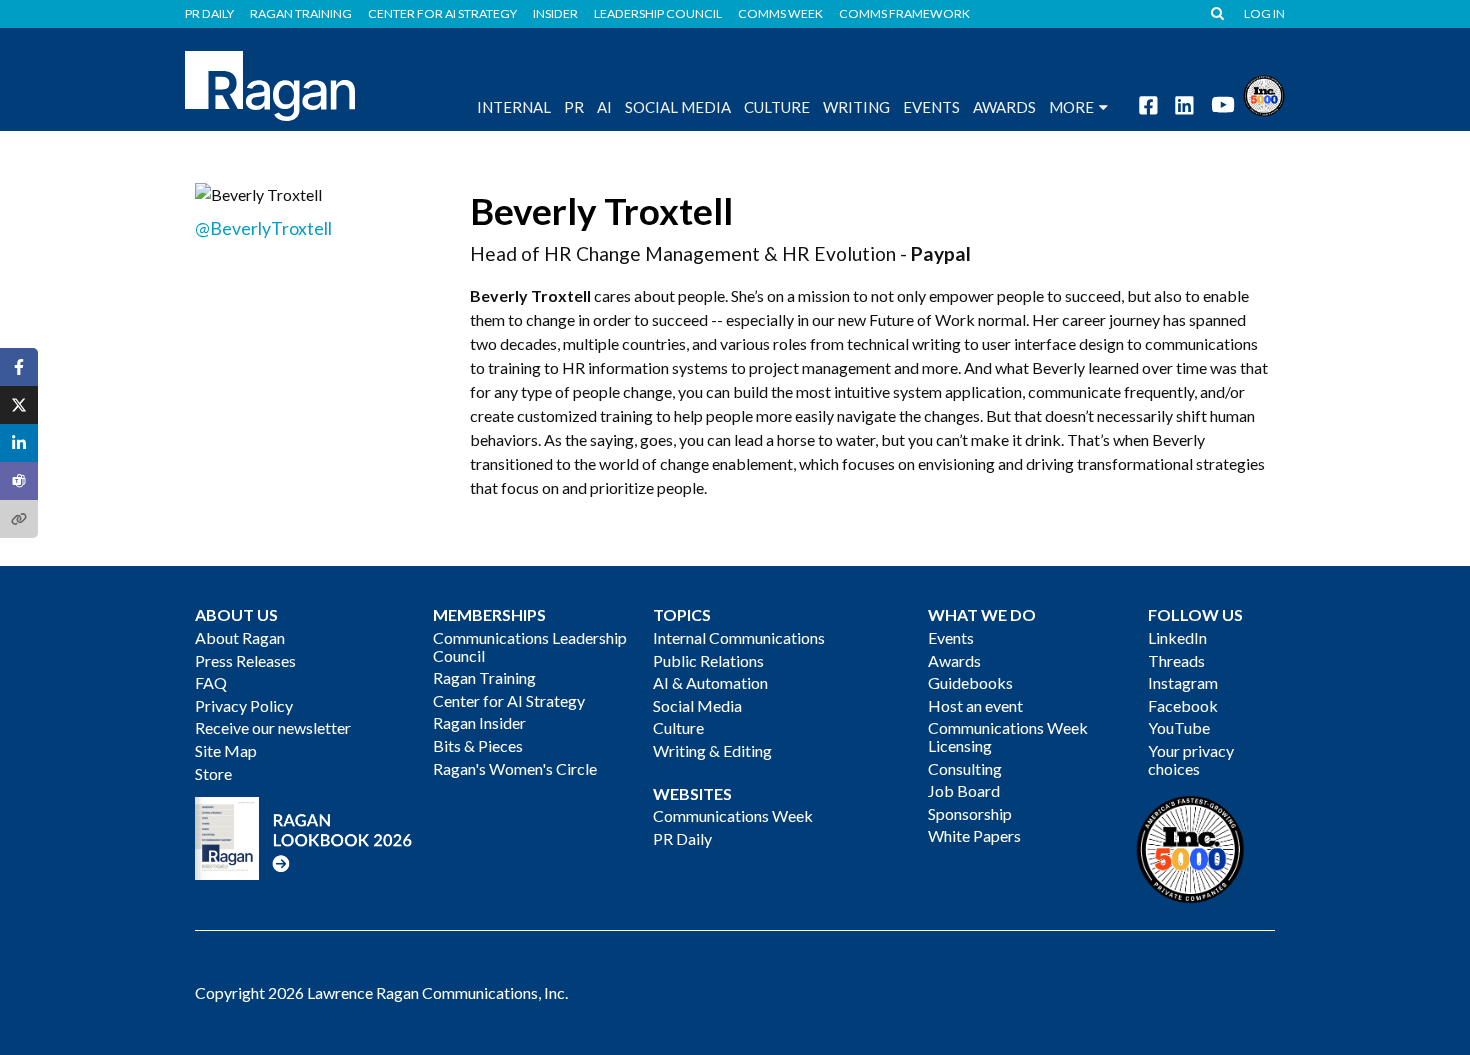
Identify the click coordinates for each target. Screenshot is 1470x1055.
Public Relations (708, 660)
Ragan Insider (479, 722)
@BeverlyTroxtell (263, 228)
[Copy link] (19, 519)
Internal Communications (739, 637)
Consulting (965, 768)
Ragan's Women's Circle (515, 768)
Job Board (964, 790)
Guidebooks (970, 682)
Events (951, 637)
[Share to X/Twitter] (19, 405)
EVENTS (931, 107)
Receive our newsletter (273, 727)
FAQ (211, 682)
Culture (777, 107)
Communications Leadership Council (530, 646)
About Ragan (240, 637)
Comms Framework (904, 14)
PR (574, 107)
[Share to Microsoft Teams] (19, 481)
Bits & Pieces (478, 745)
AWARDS (1004, 107)
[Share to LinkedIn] (19, 443)
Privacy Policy (244, 705)
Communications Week (733, 815)
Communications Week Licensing (1008, 736)
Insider (555, 14)
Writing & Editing (712, 750)
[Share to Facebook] (19, 367)
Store (213, 773)
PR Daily (209, 14)
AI (604, 107)
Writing (856, 107)
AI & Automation (710, 682)
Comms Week (780, 14)
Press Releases (245, 660)
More (1071, 107)
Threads (1176, 660)
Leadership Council (658, 14)
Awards (954, 660)
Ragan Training (301, 14)
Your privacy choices (1191, 759)
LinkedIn (1177, 637)
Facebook (1183, 705)
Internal (514, 107)
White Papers (974, 835)
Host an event (975, 705)
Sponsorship (970, 813)
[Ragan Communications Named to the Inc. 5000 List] (1264, 93)
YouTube (1179, 727)
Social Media (678, 107)
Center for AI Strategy (442, 14)
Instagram (1183, 682)
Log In (1264, 14)
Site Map (226, 750)
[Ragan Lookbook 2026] (304, 836)
